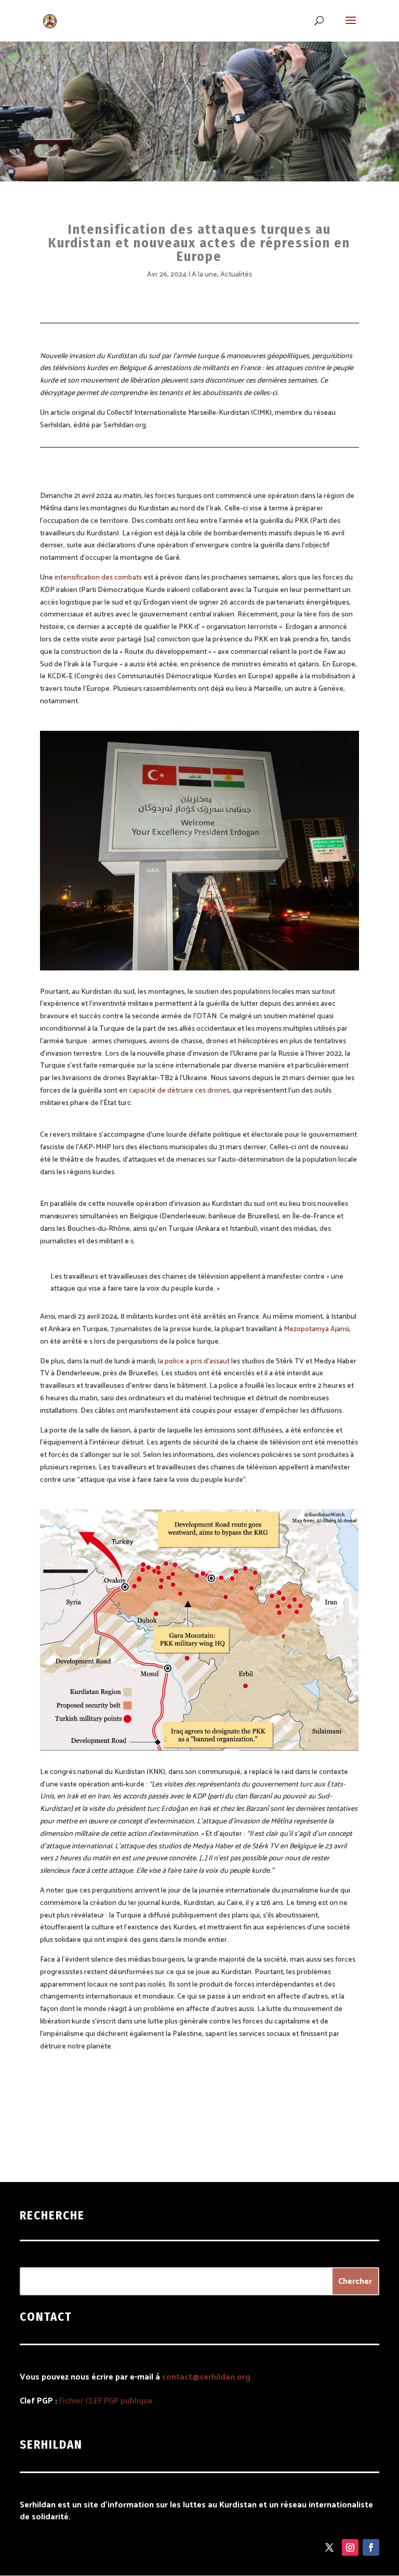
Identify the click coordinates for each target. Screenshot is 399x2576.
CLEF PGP (102, 2401)
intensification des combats (97, 578)
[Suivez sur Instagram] (350, 2547)
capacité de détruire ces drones (179, 1091)
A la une (204, 275)
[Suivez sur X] (329, 2547)
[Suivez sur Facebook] (371, 2547)
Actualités (236, 275)
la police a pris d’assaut (194, 1362)
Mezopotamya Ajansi (316, 1329)
